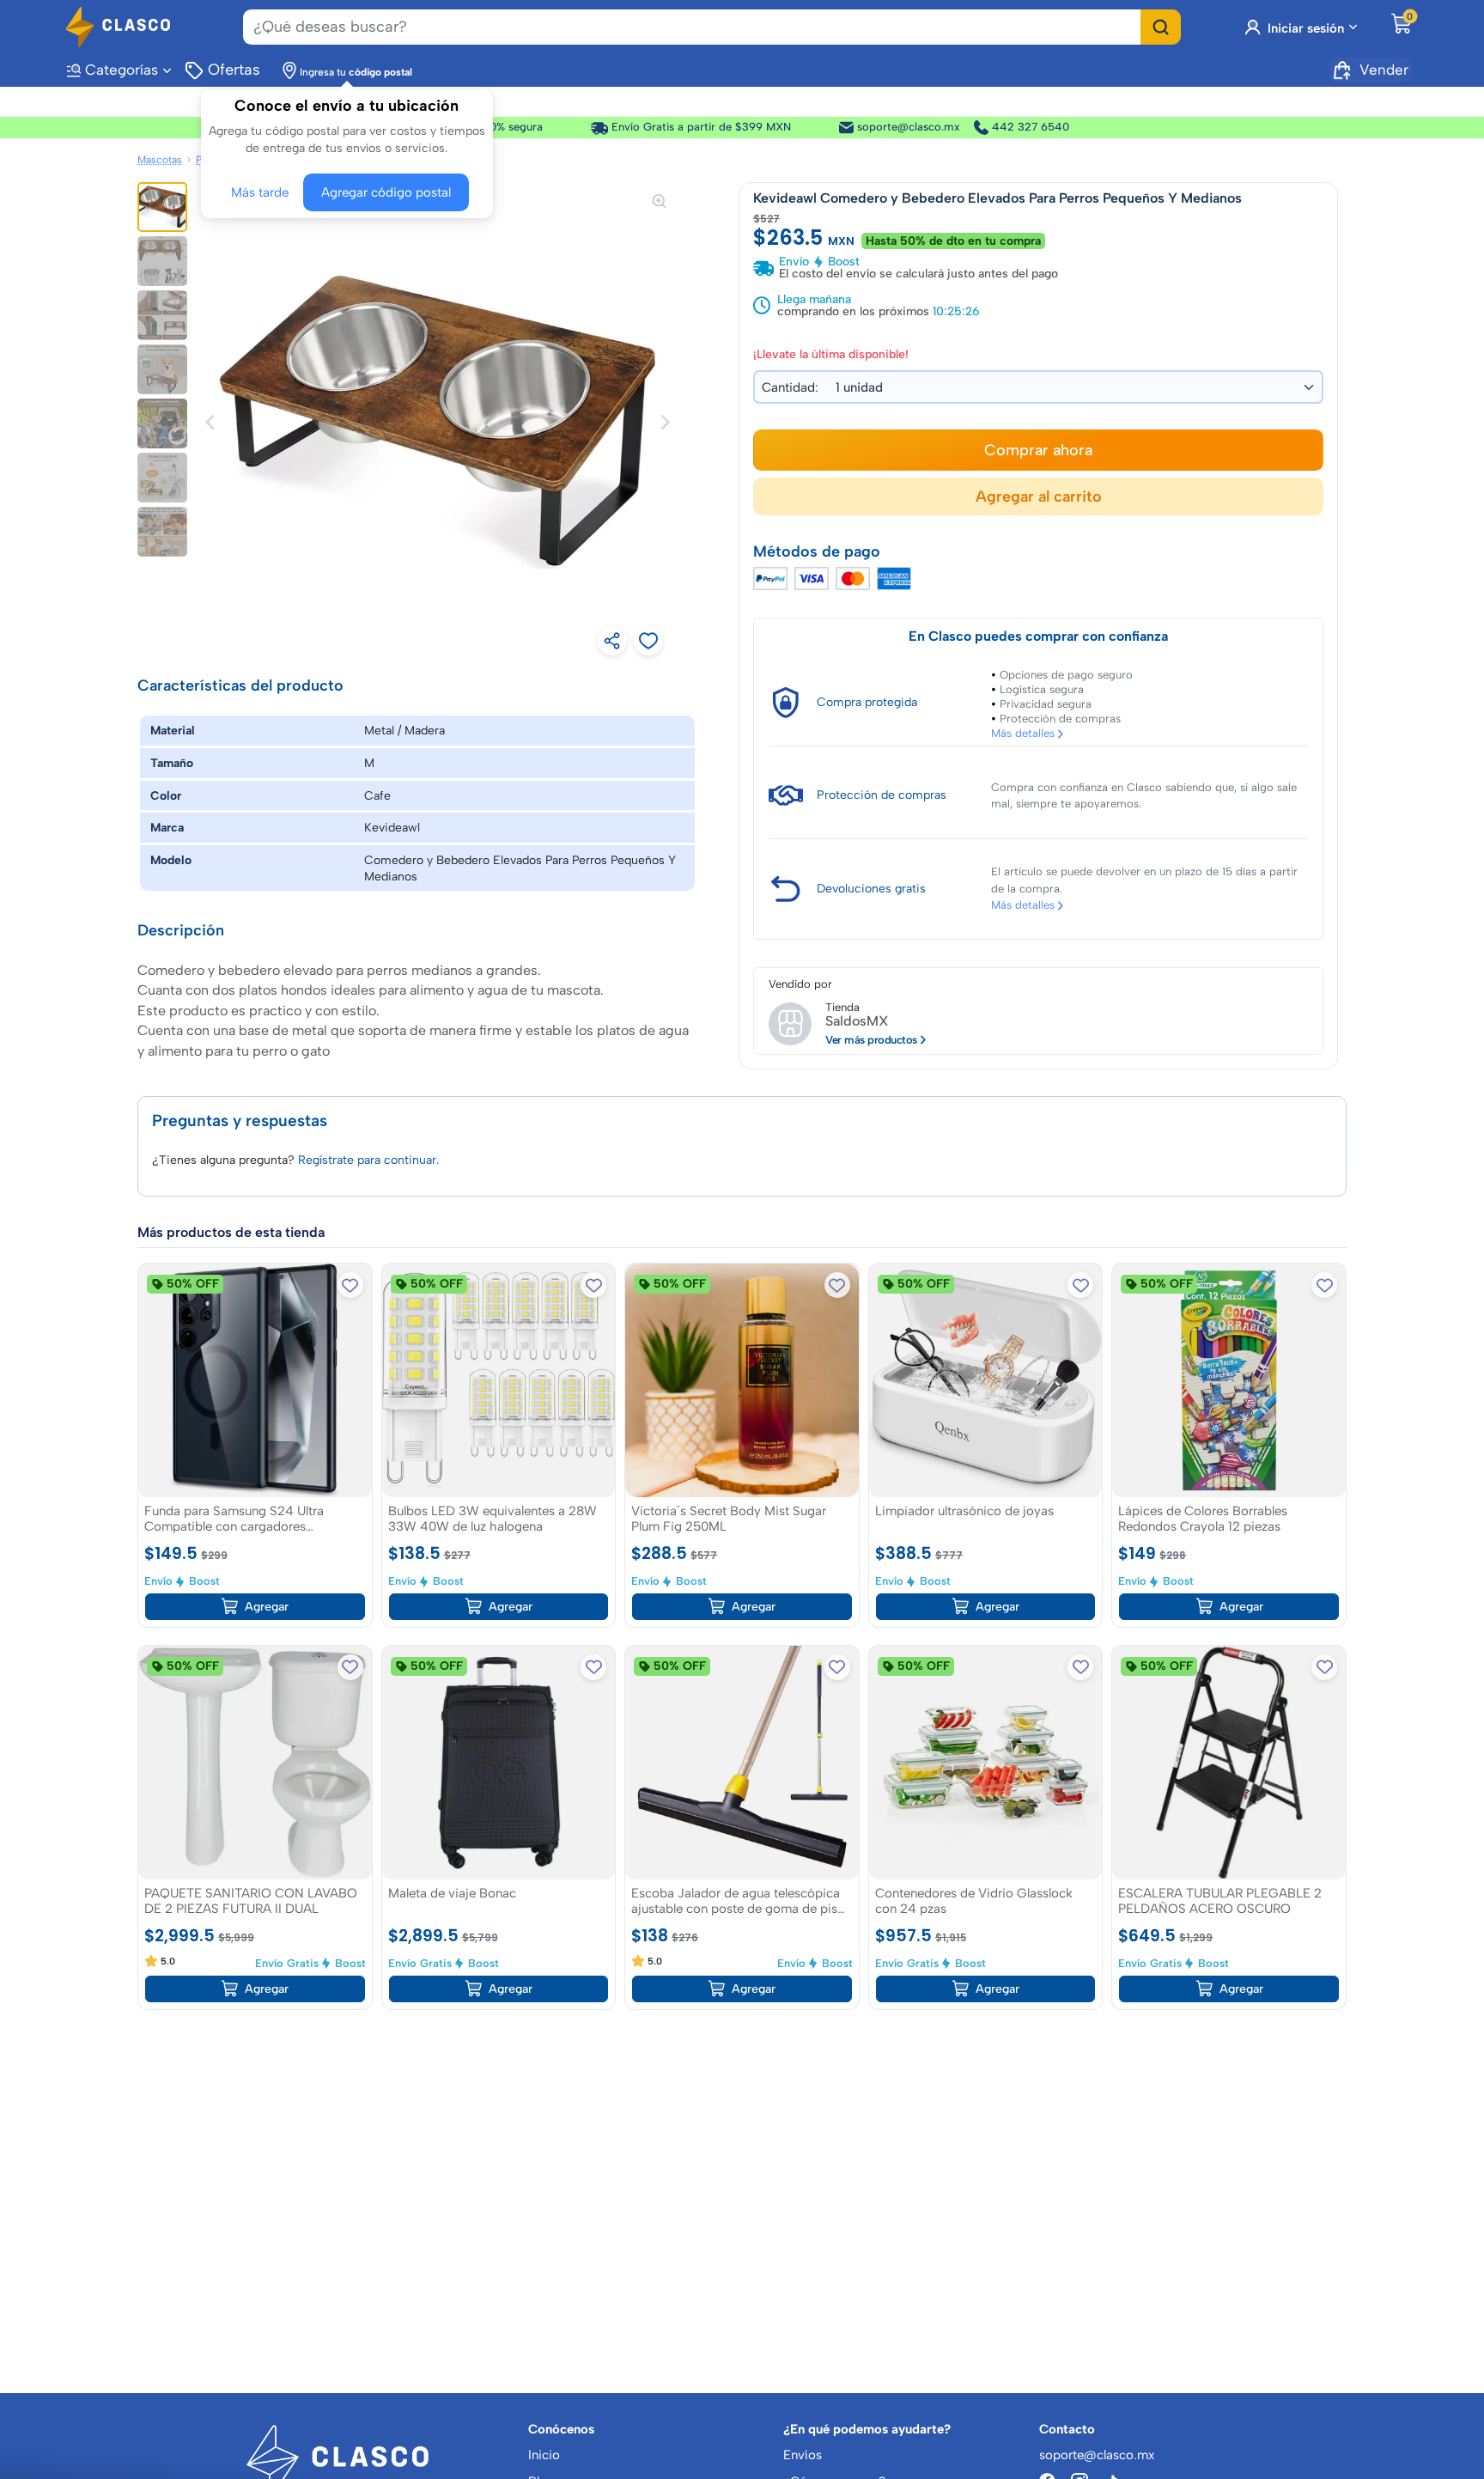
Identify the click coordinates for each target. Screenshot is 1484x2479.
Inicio (544, 2455)
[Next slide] (664, 422)
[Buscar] (1161, 27)
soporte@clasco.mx (897, 126)
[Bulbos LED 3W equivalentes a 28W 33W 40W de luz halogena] (499, 1380)
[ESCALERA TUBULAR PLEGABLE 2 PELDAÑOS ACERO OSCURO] (1229, 1762)
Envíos (803, 2455)
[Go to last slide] (211, 422)
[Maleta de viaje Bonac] (499, 1762)
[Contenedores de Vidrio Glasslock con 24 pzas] (986, 1762)
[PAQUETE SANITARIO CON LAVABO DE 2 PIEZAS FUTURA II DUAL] (255, 1762)
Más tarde (263, 191)
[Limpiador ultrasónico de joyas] (986, 1380)
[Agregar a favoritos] (350, 1284)
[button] (162, 206)
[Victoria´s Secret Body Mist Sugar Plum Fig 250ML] (742, 1380)
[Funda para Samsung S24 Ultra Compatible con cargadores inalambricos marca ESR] (255, 1380)
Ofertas (233, 70)
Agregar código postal (381, 191)
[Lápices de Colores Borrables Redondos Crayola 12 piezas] (1229, 1380)
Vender (1384, 70)
